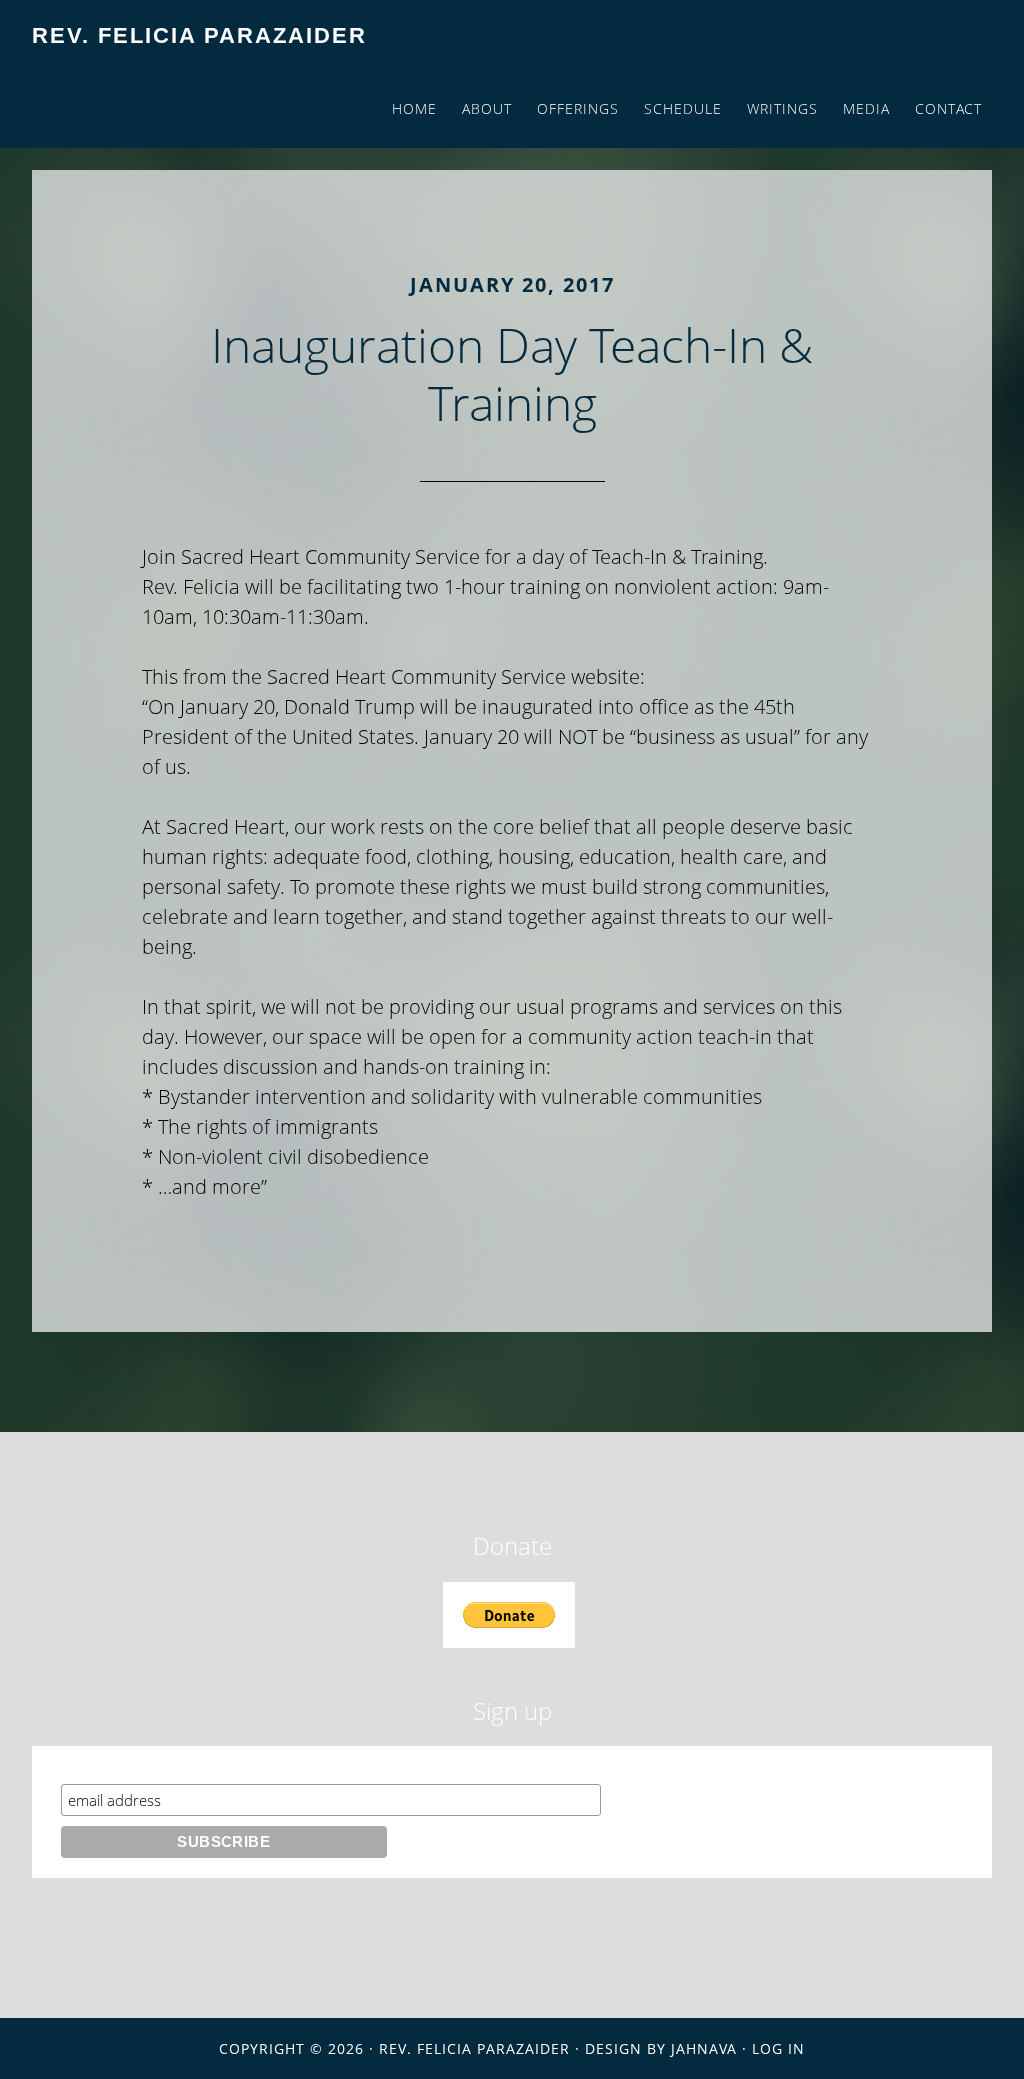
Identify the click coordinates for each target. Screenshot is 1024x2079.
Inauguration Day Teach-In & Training (512, 373)
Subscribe (100, 1764)
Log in (778, 2048)
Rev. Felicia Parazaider (199, 35)
